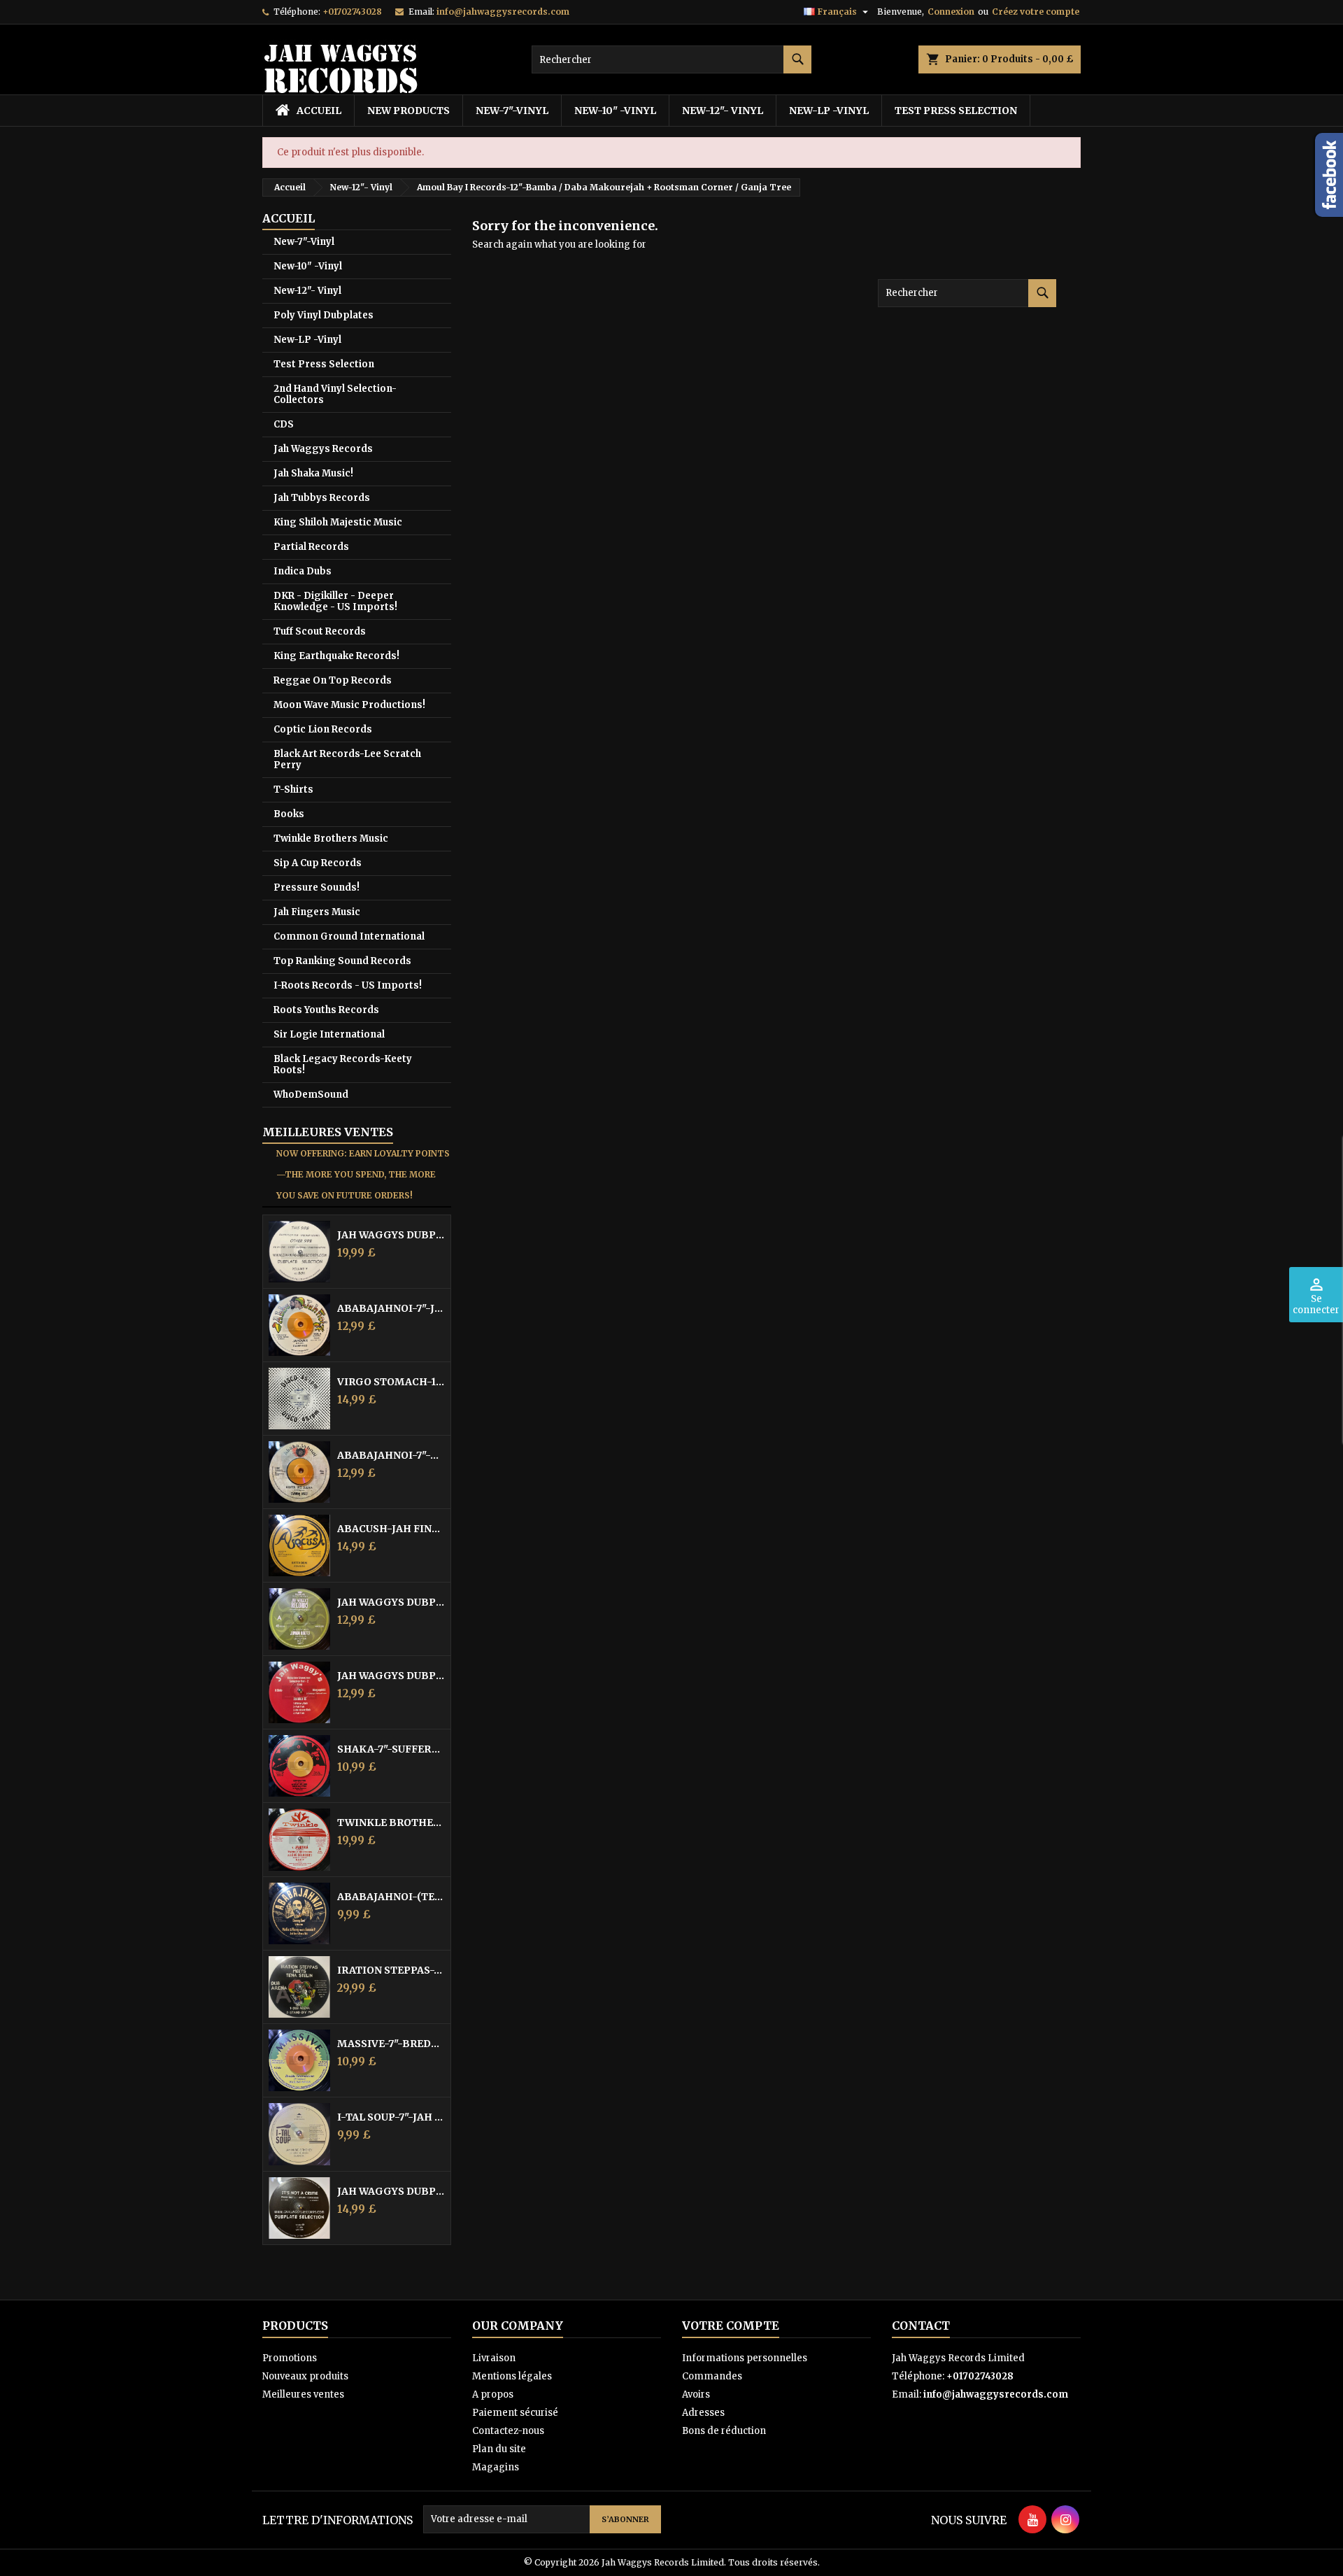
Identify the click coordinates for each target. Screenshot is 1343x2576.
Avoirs (696, 2394)
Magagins (496, 2467)
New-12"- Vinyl (723, 111)
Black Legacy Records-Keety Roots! (343, 1064)
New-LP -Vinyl (829, 111)
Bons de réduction (724, 2431)
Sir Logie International (329, 1034)
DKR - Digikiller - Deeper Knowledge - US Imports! (335, 601)
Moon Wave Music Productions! (349, 705)
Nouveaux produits (305, 2376)
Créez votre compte (1036, 12)
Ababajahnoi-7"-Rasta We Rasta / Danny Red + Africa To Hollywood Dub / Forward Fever (391, 1455)
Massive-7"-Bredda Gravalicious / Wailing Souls (391, 2044)
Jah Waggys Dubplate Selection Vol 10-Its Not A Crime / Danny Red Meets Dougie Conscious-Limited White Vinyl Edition (391, 2191)
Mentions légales (512, 2376)
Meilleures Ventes (328, 1132)
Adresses (703, 2413)
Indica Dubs (303, 571)
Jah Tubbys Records (322, 498)
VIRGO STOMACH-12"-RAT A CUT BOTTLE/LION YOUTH (391, 1382)
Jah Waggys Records (323, 449)
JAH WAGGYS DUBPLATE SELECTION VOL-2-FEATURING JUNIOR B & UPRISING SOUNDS (391, 1676)
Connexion (951, 12)
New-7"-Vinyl (512, 111)
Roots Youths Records (326, 1010)
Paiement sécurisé (515, 2413)
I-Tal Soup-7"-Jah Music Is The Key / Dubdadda (391, 2117)
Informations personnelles (745, 2358)
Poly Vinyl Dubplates (324, 315)
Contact (921, 2326)
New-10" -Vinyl (615, 111)
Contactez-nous (508, 2431)
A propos (493, 2394)
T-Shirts (293, 790)
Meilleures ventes (303, 2394)
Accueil (289, 218)
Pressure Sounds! (317, 887)
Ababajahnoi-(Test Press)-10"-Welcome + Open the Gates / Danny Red (391, 1897)
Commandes (712, 2376)
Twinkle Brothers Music (331, 838)
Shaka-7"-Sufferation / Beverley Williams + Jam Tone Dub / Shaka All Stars (391, 1749)
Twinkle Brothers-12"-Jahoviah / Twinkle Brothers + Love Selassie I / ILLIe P (391, 1823)
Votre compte (731, 2326)
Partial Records (311, 547)
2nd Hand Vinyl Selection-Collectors (335, 394)
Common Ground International (349, 936)
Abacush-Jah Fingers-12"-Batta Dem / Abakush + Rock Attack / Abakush (391, 1529)
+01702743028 (352, 12)
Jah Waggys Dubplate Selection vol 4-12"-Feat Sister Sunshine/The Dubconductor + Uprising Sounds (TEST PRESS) (391, 1235)
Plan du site (499, 2449)
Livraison (494, 2358)
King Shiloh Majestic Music (338, 522)
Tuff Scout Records (320, 631)
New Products (408, 111)
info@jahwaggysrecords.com (503, 12)
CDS (284, 424)
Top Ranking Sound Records (342, 961)
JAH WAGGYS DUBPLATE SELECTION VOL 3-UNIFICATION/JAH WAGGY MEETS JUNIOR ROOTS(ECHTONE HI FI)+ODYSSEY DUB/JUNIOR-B (391, 1602)
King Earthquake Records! (336, 656)
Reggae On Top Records (333, 680)
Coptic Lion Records (323, 729)
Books (289, 814)
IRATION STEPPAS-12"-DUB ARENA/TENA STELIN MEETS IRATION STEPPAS (391, 1970)
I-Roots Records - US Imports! (348, 985)
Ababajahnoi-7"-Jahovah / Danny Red (391, 1308)
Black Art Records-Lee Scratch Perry (347, 759)
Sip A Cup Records (318, 863)
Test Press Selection (956, 111)
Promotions (290, 2358)
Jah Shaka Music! (313, 473)
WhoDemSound (311, 1095)
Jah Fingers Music (317, 912)
